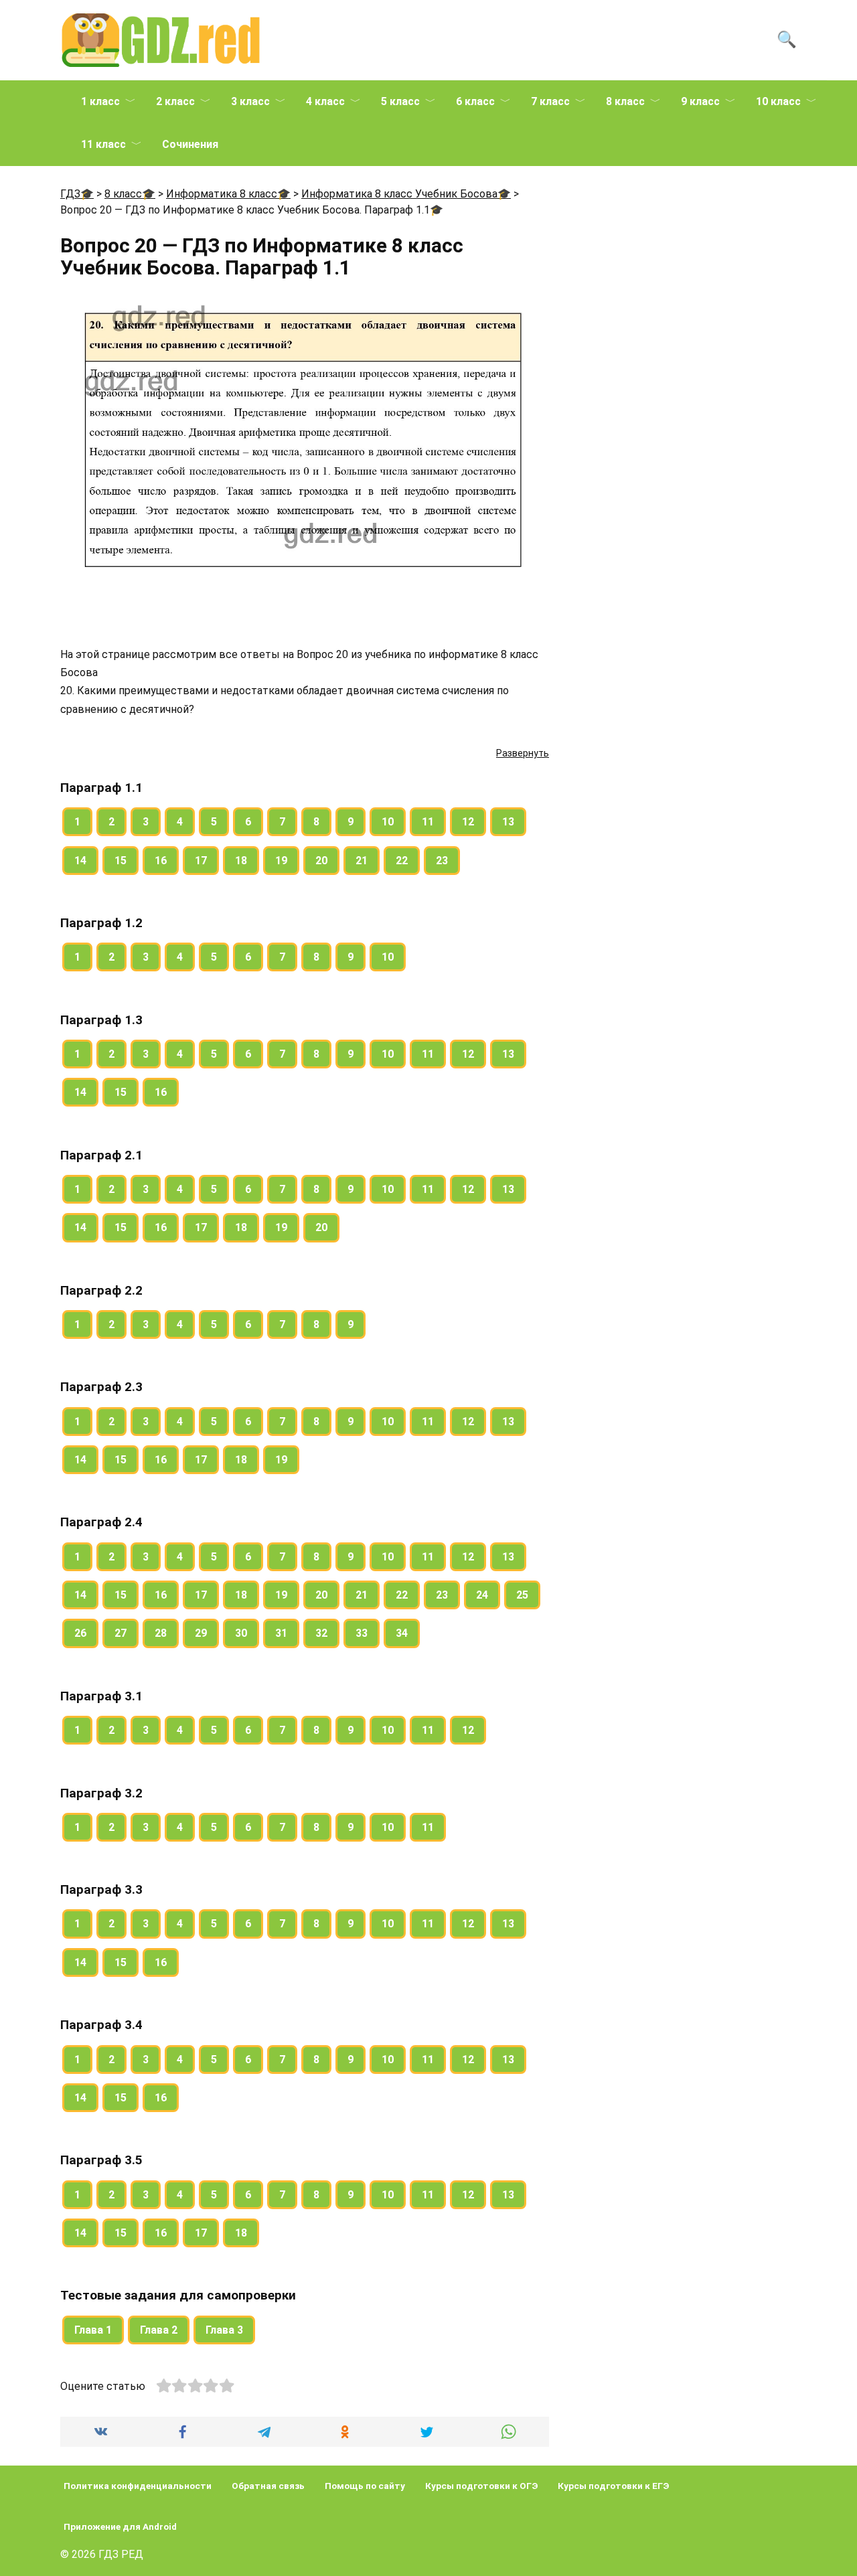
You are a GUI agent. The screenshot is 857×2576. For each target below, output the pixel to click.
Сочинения (190, 144)
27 (121, 1633)
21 (362, 861)
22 (402, 861)
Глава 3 (224, 2330)
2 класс (175, 101)
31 (281, 1633)
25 (522, 1595)
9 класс (700, 101)
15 (121, 861)
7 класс (550, 101)
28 (161, 1633)
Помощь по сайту (365, 2486)
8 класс (625, 101)
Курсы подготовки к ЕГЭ (613, 2486)
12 (468, 822)
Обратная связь (268, 2486)
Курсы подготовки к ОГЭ (481, 2486)
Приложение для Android (120, 2526)
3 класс (250, 101)
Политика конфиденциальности (138, 2486)
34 (402, 1633)
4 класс (325, 101)
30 (241, 1633)
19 (281, 861)
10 (388, 822)
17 (201, 861)
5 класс (400, 101)
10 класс (778, 101)
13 (508, 822)
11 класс (103, 144)
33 (362, 1633)
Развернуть (523, 753)
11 (428, 822)
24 (482, 1595)
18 (241, 861)
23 (442, 861)
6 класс (475, 101)
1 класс (100, 101)
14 (80, 861)
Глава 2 (159, 2330)
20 (321, 861)
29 (201, 1633)
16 (161, 861)
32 (321, 1633)
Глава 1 (93, 2330)
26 (80, 1633)
